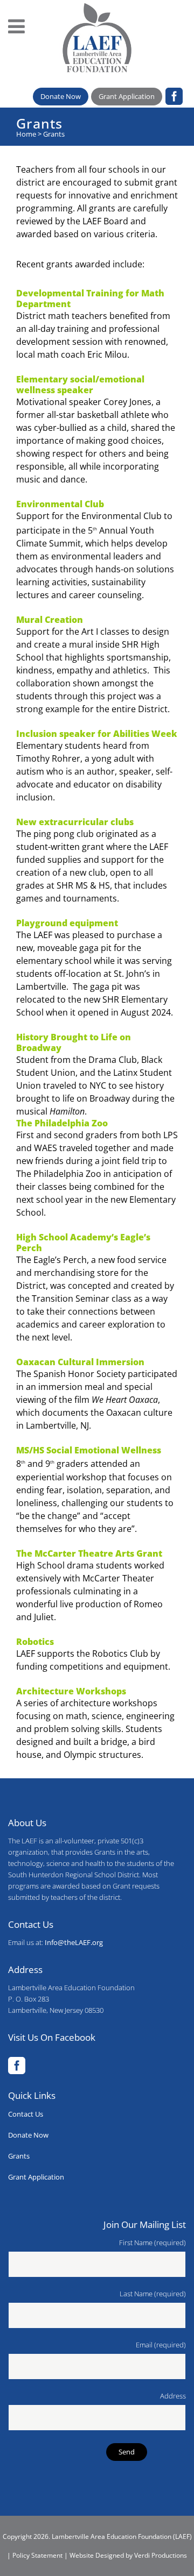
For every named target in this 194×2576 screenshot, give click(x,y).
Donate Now (61, 96)
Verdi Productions (161, 2555)
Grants (19, 2156)
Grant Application (127, 96)
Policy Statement (37, 2555)
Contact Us (26, 2114)
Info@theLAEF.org (74, 1942)
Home (26, 134)
